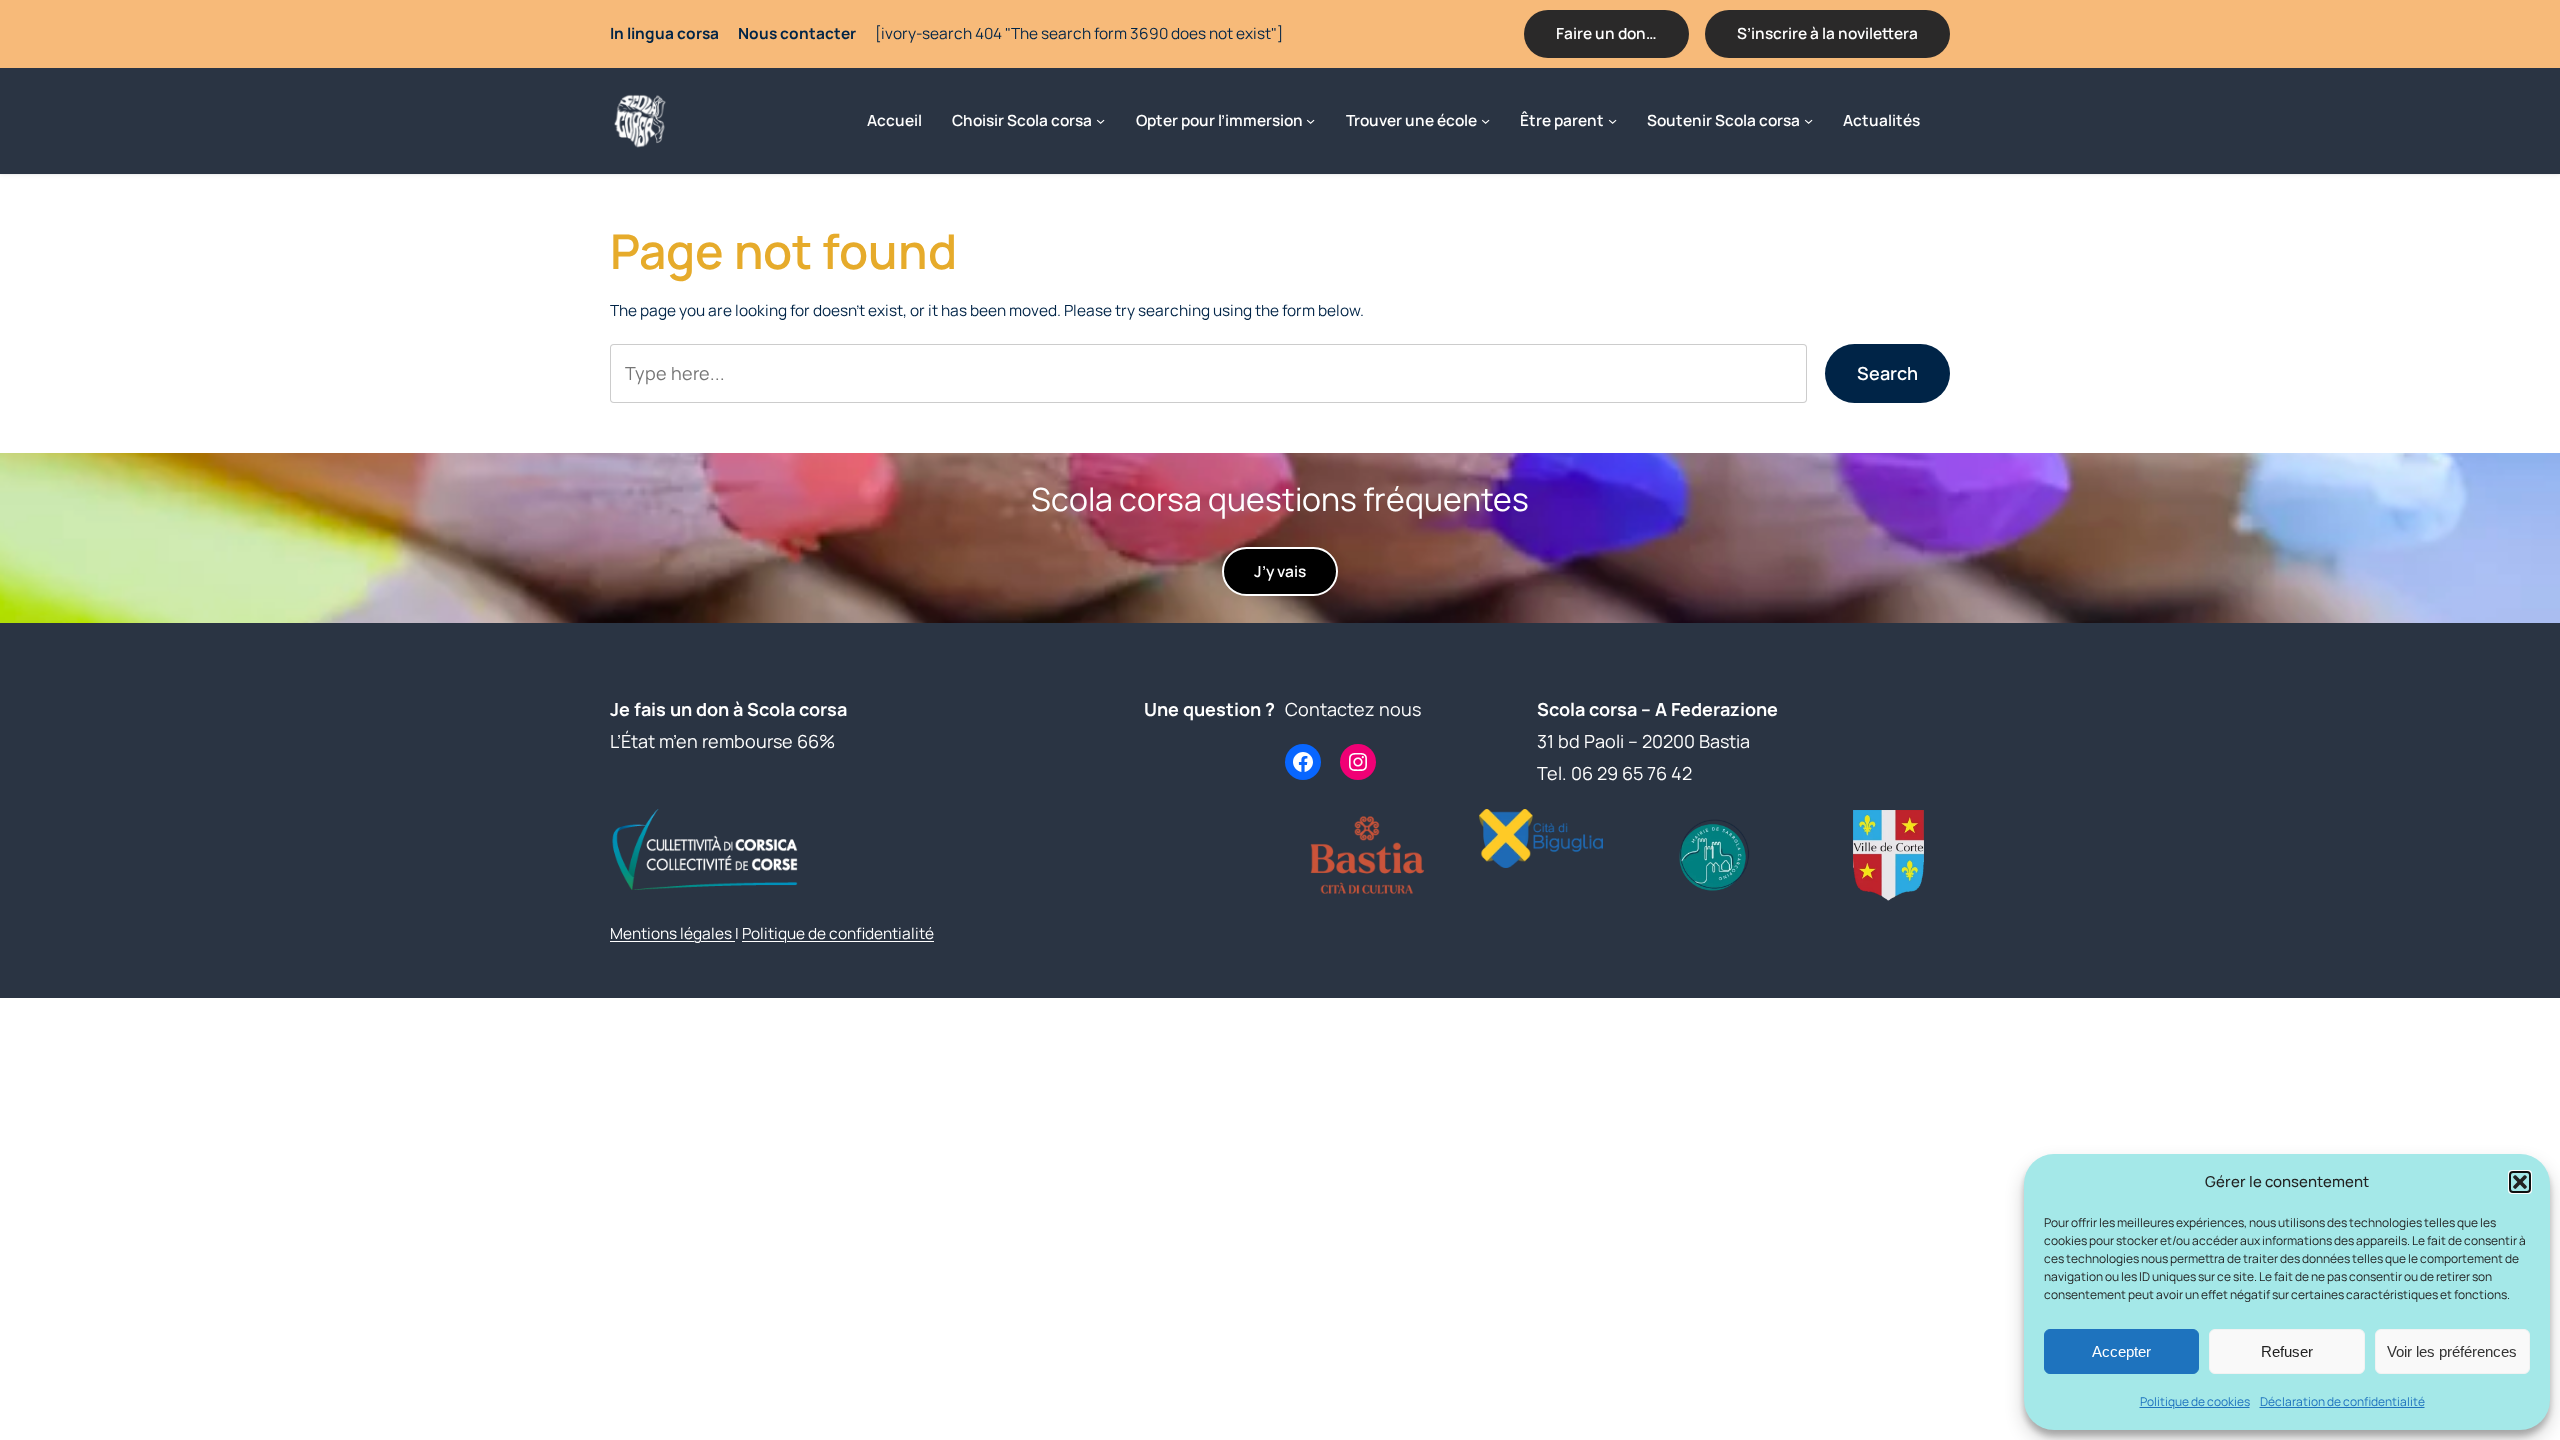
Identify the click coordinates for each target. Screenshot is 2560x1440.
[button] (2520, 1182)
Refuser (2287, 1351)
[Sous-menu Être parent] (1612, 120)
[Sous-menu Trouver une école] (1485, 120)
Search (1887, 373)
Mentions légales (672, 933)
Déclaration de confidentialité (2342, 1401)
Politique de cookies (2195, 1401)
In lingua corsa (664, 33)
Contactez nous (1353, 709)
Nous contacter (797, 33)
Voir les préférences (2452, 1351)
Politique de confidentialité (838, 933)
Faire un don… (1606, 33)
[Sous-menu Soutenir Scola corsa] (1808, 120)
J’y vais (1280, 571)
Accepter (2121, 1351)
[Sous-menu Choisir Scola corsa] (1100, 120)
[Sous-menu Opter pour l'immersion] (1310, 120)
